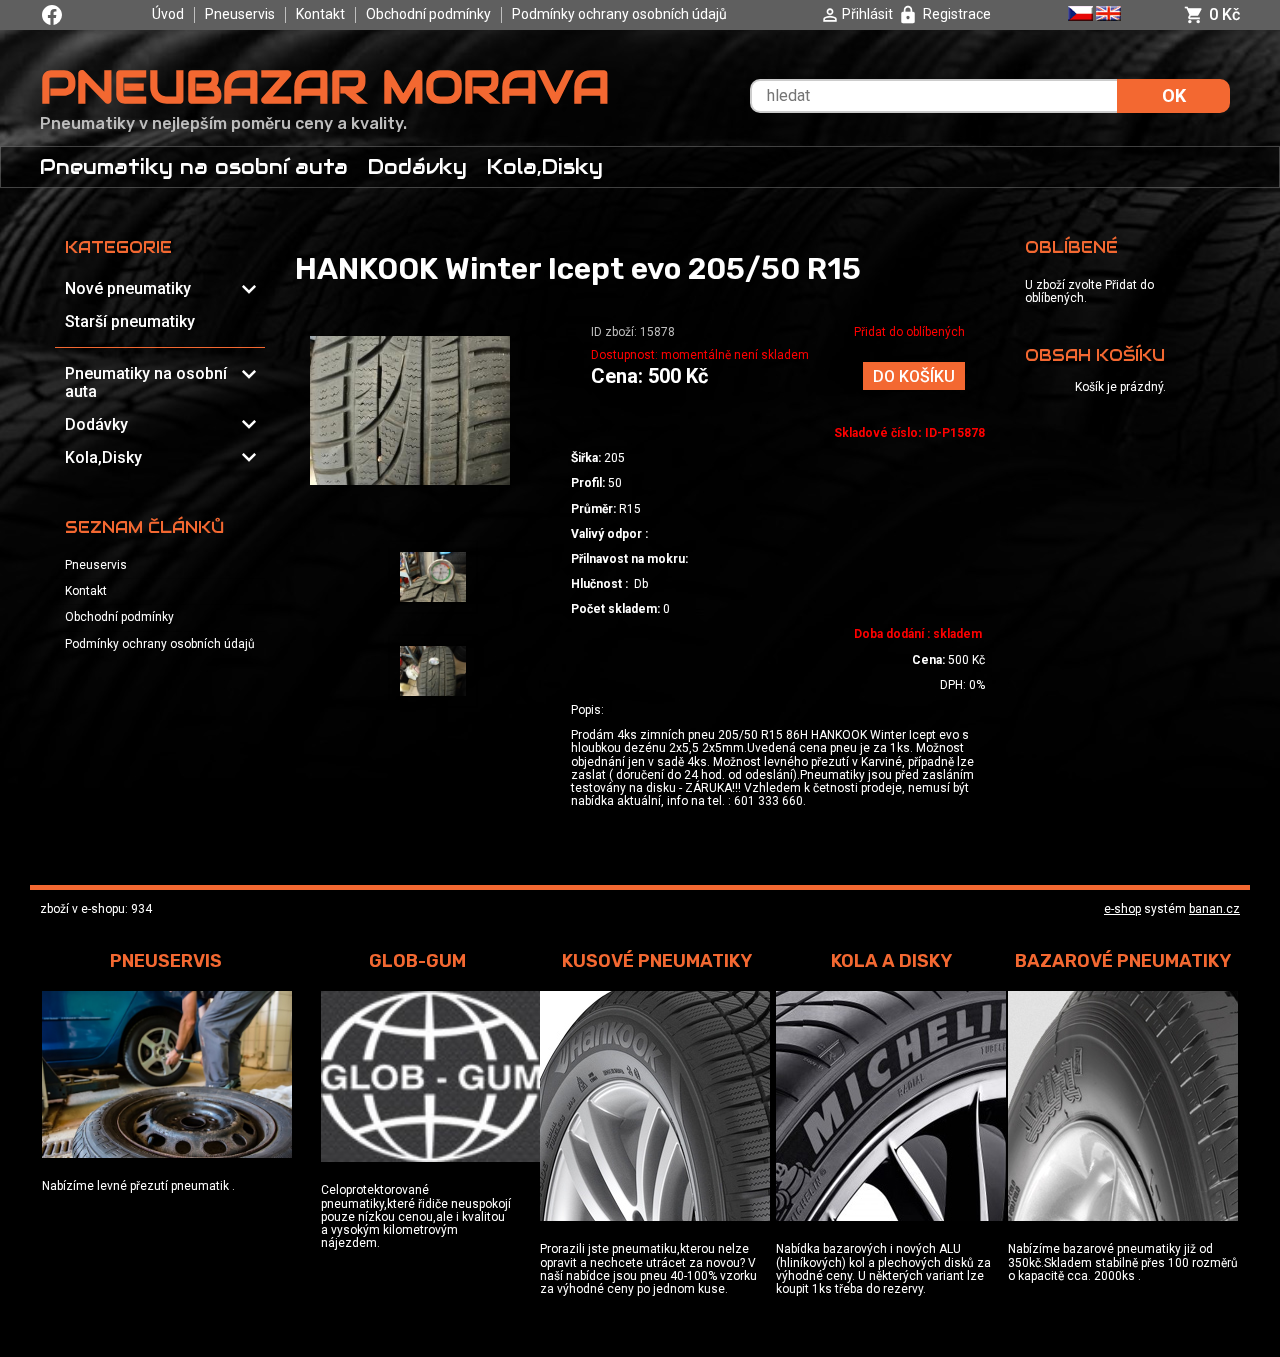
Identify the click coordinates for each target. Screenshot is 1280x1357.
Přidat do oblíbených (909, 332)
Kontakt (320, 14)
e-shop (1122, 909)
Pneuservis (240, 14)
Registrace (957, 14)
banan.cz (1214, 909)
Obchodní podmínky (428, 14)
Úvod (168, 14)
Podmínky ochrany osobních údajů (619, 14)
